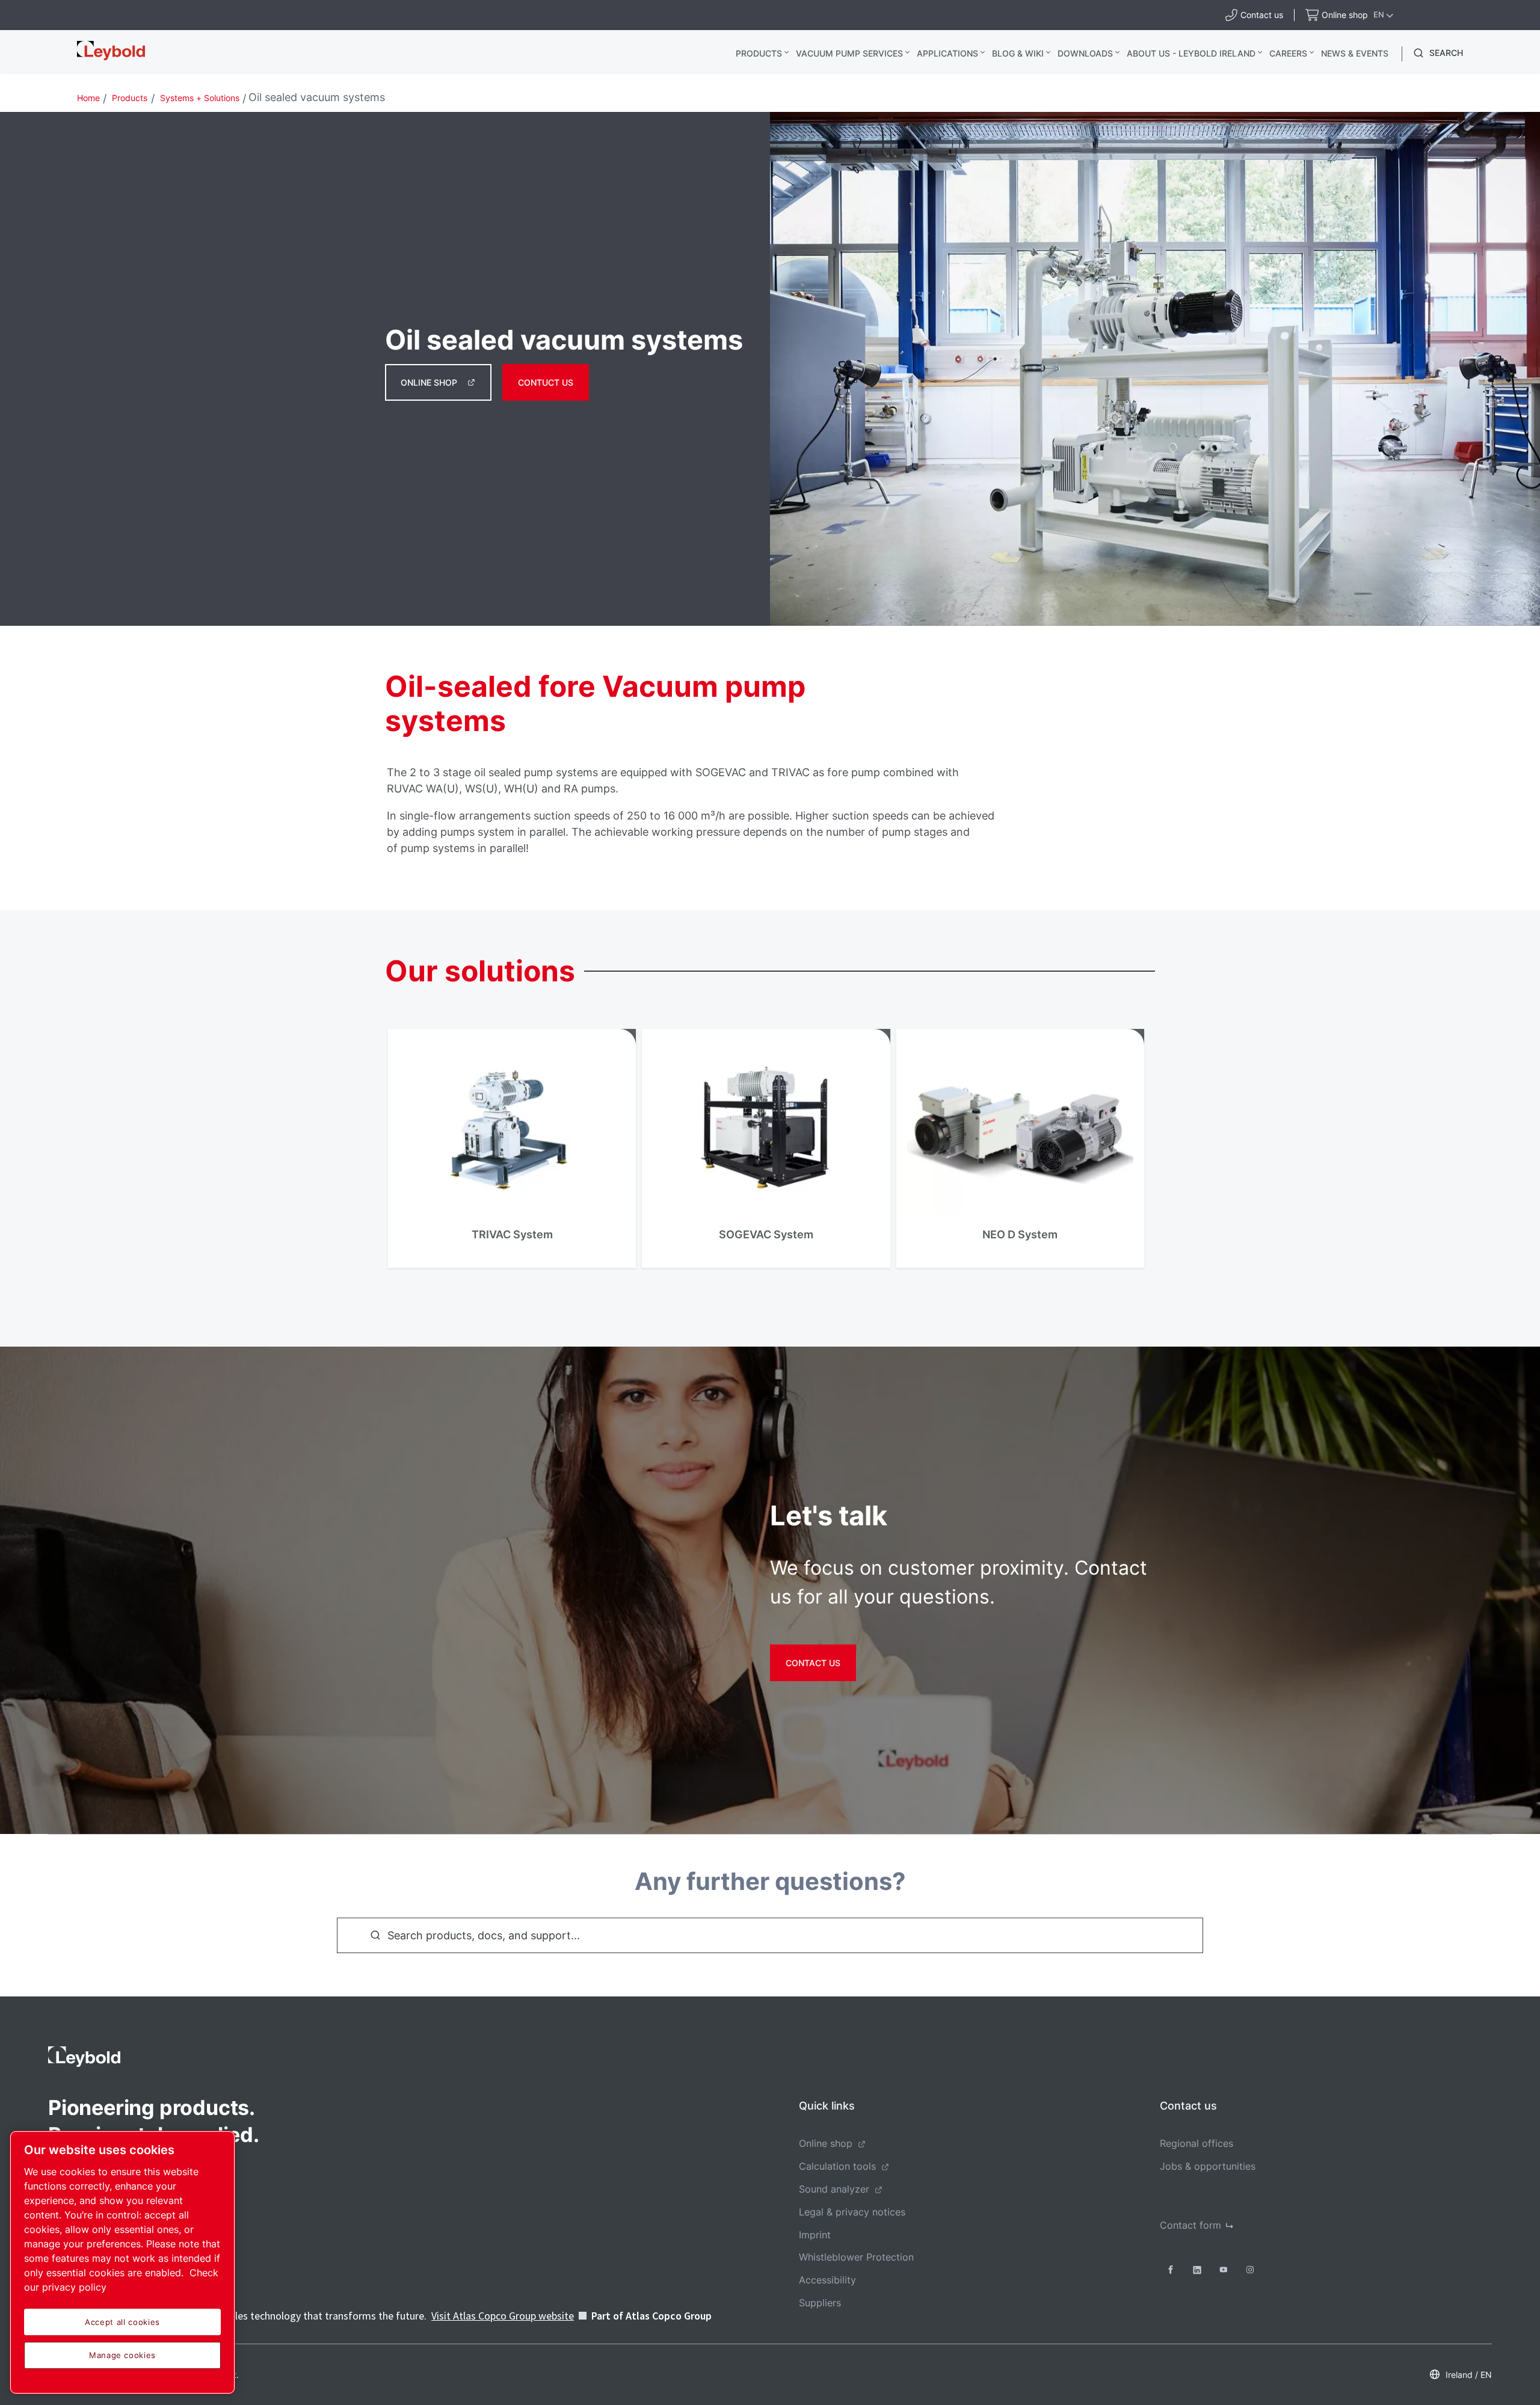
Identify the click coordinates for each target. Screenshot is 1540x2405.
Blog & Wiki (1018, 53)
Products (759, 53)
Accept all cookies (122, 2322)
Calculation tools (837, 2166)
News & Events (1355, 53)
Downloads (1085, 53)
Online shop (429, 382)
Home (88, 98)
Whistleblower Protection (856, 2257)
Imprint (815, 2235)
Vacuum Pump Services (849, 53)
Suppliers (820, 2303)
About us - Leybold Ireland (1191, 53)
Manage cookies (122, 2355)
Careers (1288, 53)
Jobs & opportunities (1208, 2166)
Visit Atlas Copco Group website (503, 2316)
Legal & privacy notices (852, 2212)
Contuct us (546, 382)
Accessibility (827, 2280)
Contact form (1190, 2225)
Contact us (813, 1663)
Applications (947, 53)
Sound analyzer (834, 2189)
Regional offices (1197, 2143)
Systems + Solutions (200, 98)
